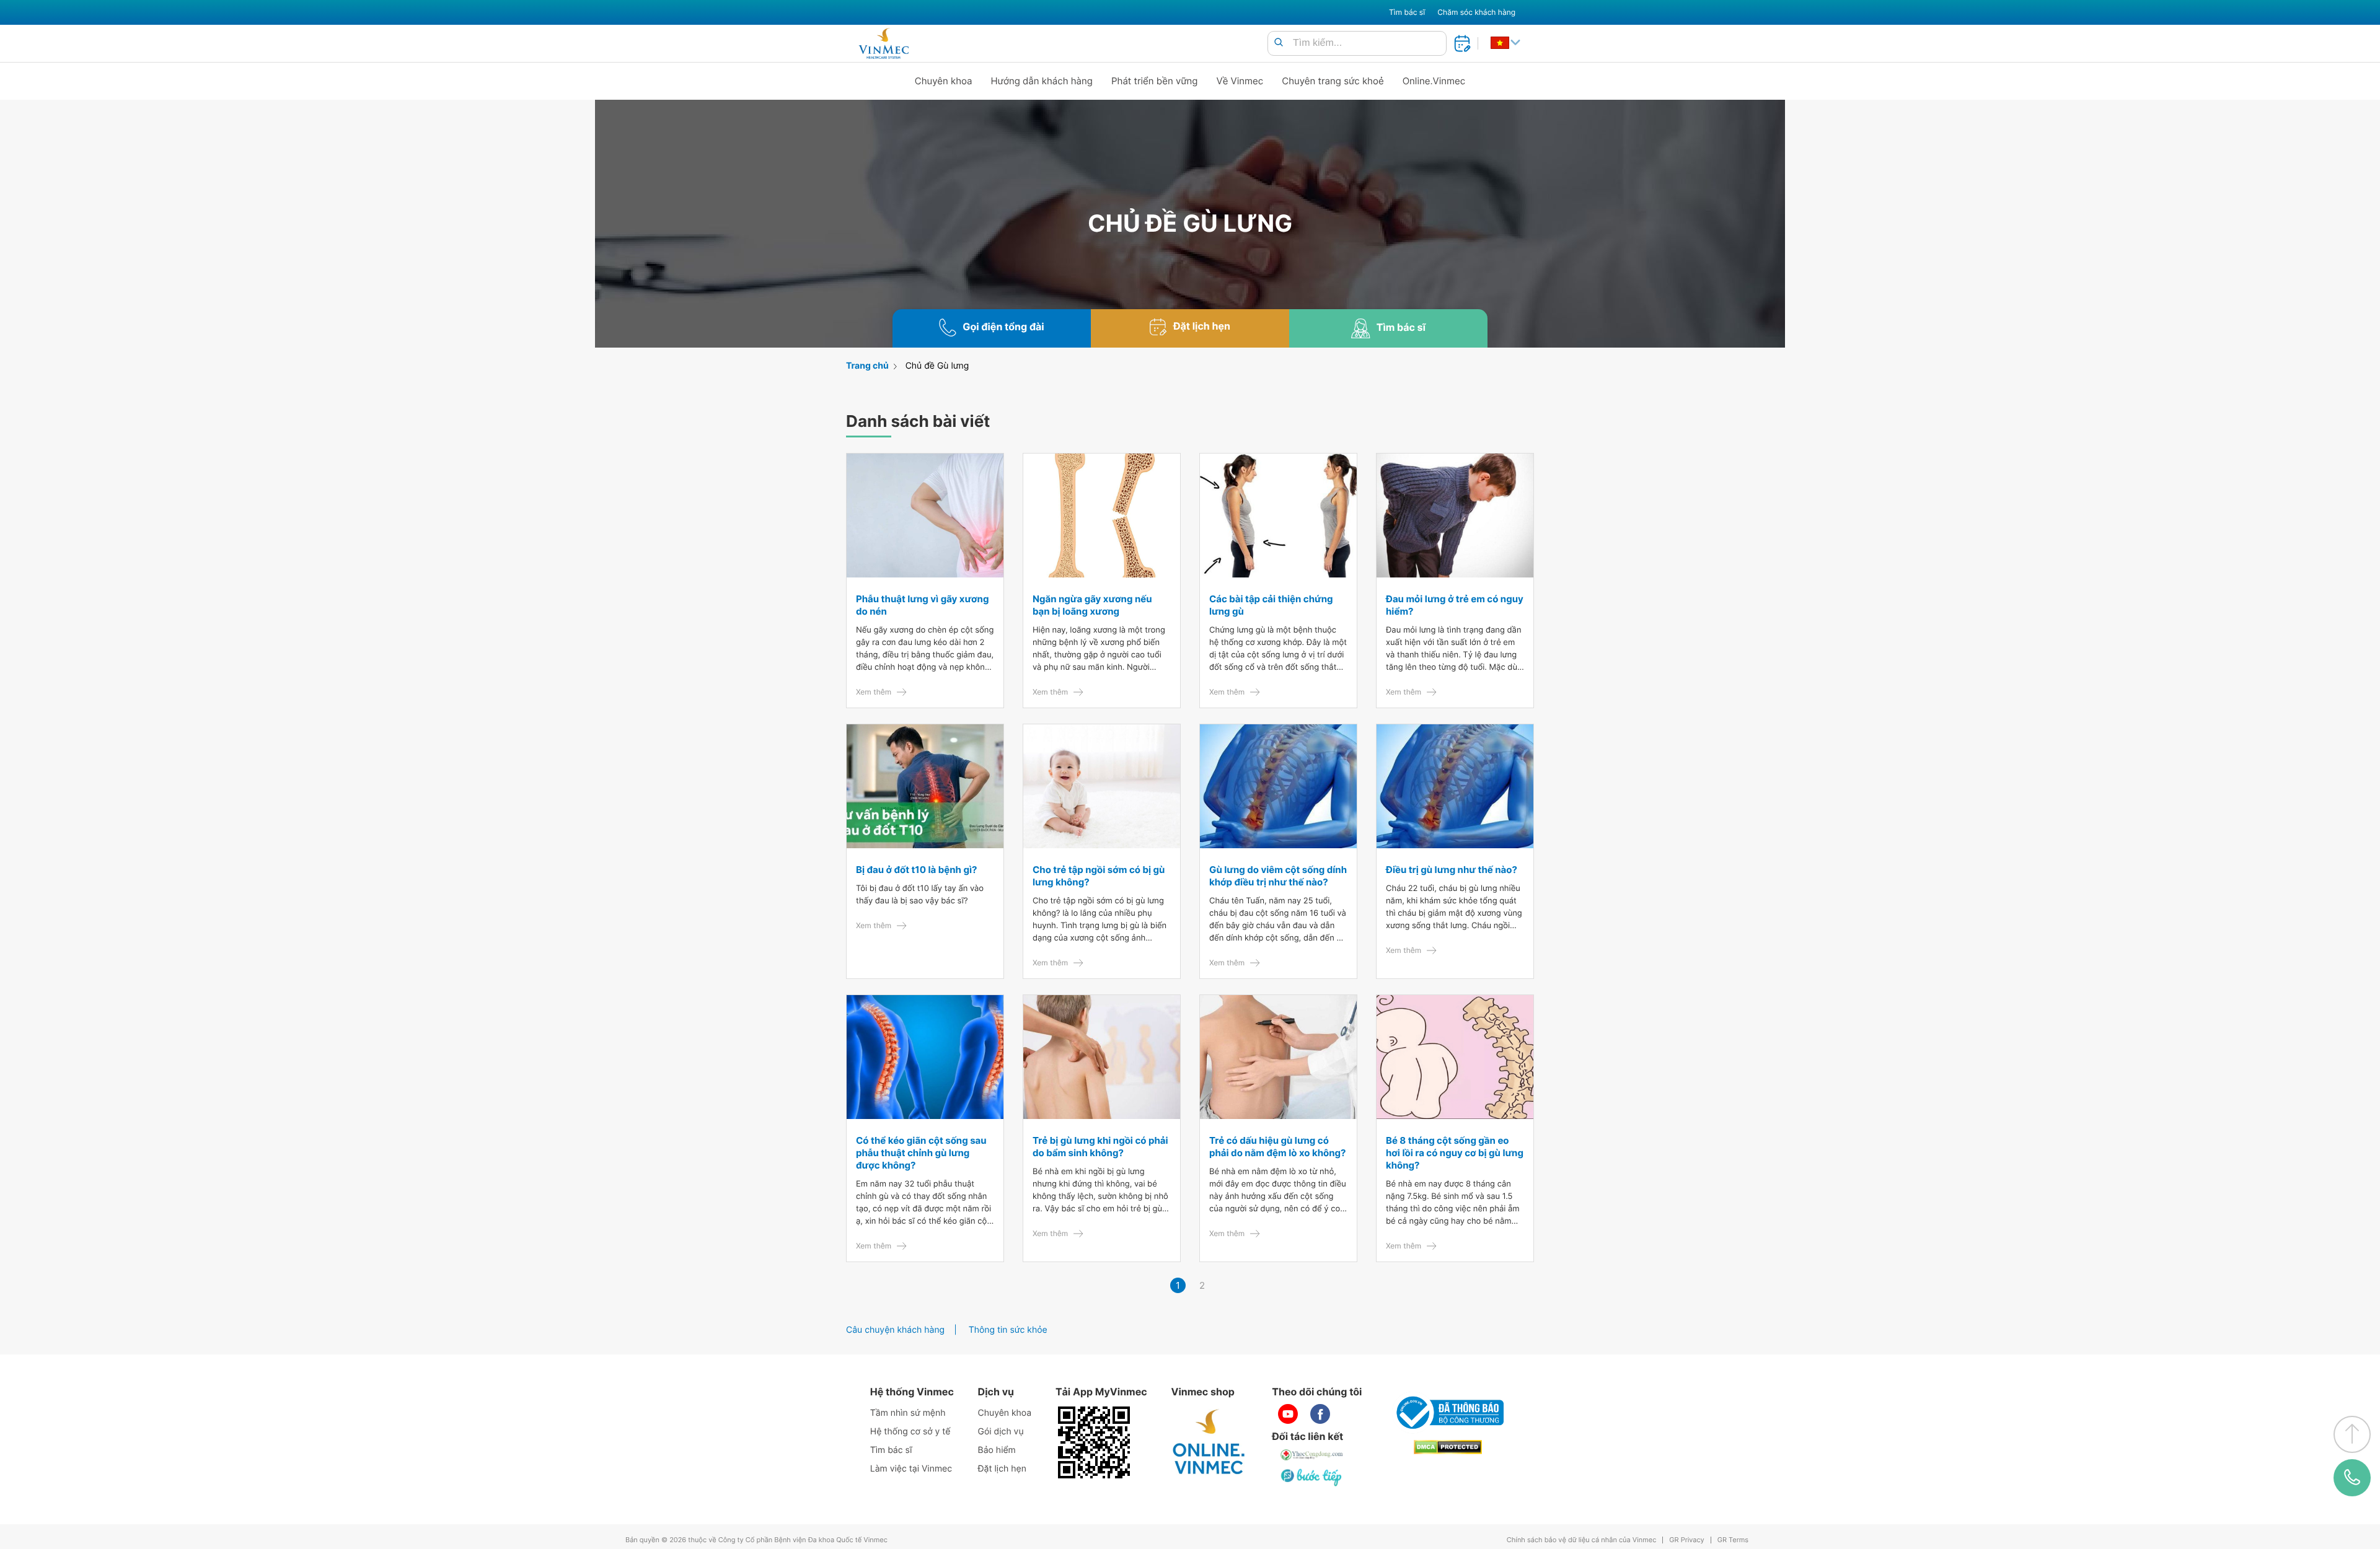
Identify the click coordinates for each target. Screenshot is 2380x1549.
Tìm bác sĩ (1407, 12)
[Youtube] (1288, 1414)
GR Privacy (1686, 1540)
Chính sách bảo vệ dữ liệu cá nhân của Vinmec (1582, 1540)
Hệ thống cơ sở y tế (910, 1432)
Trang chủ (867, 366)
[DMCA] (1448, 1447)
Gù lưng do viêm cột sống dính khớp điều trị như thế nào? (1278, 876)
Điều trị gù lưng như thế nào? (1452, 870)
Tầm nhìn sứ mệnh (908, 1413)
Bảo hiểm (997, 1450)
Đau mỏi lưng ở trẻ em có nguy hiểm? (1455, 605)
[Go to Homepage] (884, 43)
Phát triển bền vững (1155, 81)
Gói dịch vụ (1001, 1432)
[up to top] (2352, 1434)
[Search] (1279, 43)
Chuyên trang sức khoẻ (1333, 81)
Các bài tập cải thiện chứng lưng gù (1271, 605)
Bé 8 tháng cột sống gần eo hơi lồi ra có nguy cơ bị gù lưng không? (1455, 1153)
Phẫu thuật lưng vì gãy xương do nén (922, 605)
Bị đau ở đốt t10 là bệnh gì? (916, 870)
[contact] (2352, 1478)
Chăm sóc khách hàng (1476, 12)
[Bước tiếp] (1312, 1477)
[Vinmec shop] (1209, 1442)
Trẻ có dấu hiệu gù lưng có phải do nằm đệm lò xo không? (1277, 1147)
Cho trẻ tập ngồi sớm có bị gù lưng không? (1099, 876)
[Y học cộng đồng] (1312, 1455)
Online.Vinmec (1434, 81)
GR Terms (1733, 1540)
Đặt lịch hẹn (1002, 1469)
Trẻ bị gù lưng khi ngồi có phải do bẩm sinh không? (1100, 1147)
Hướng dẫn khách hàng (1042, 81)
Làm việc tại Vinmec (911, 1469)
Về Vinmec (1240, 81)
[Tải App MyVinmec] (1094, 1442)
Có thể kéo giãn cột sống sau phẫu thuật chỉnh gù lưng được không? (921, 1153)
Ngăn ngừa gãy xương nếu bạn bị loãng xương (1092, 605)
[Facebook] (1320, 1414)
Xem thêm (874, 692)
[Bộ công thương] (1448, 1413)
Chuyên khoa (944, 81)
